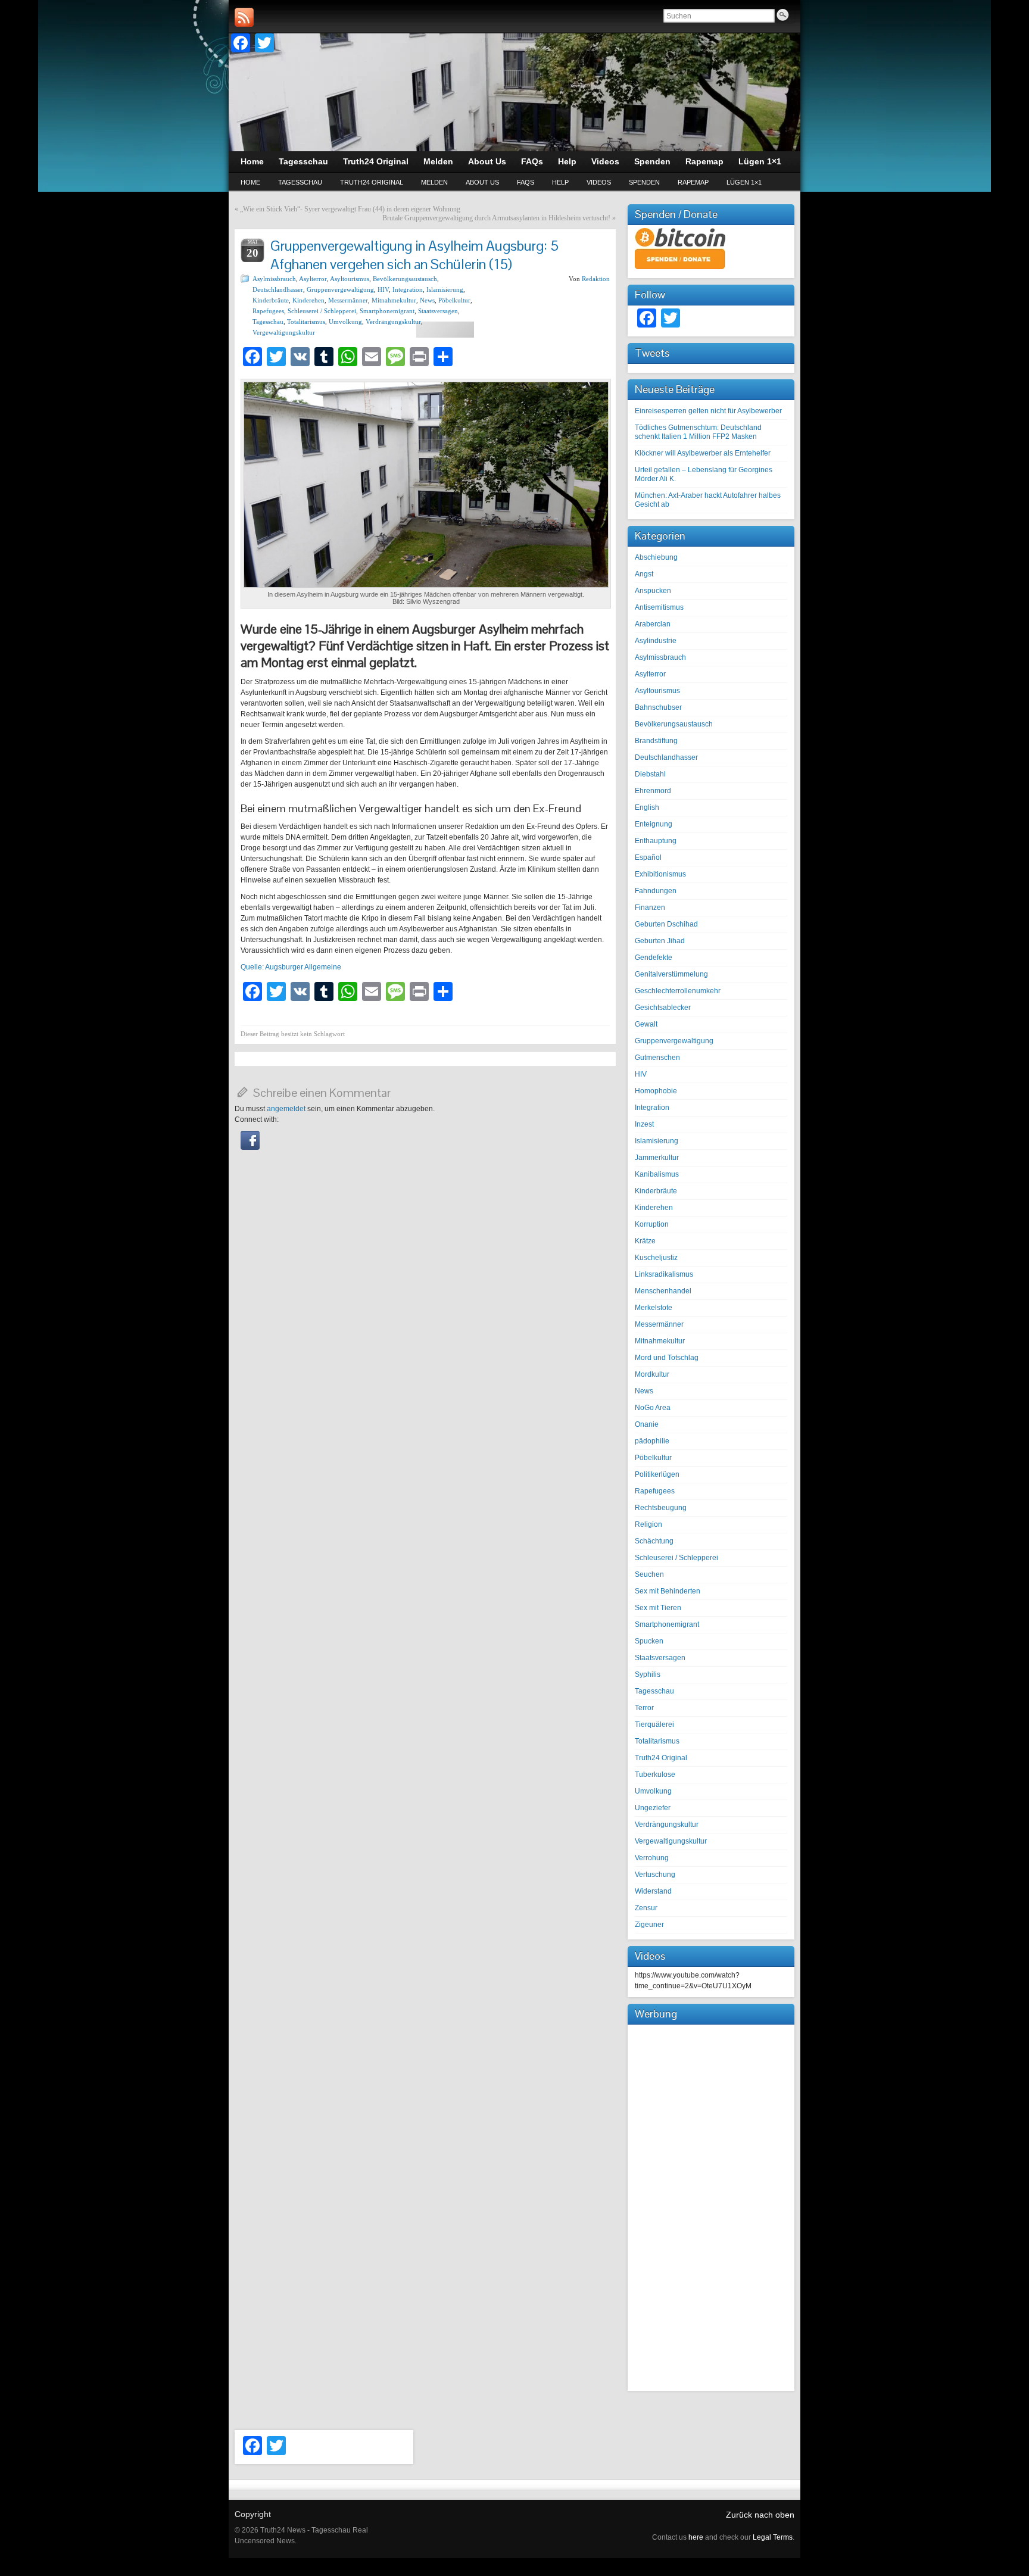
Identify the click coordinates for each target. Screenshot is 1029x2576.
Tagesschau (300, 182)
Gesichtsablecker (663, 1008)
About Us (482, 182)
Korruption (652, 1224)
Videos (599, 182)
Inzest (644, 1124)
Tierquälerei (654, 1724)
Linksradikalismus (664, 1274)
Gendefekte (654, 958)
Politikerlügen (657, 1474)
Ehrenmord (653, 791)
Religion (648, 1524)
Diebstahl (650, 774)
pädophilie (652, 1441)
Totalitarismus (306, 322)
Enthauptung (656, 841)
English (647, 807)
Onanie (647, 1424)
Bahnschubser (658, 707)
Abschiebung (656, 557)
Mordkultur (652, 1374)
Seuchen (649, 1574)
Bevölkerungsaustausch (405, 279)
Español (648, 857)
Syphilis (648, 1674)
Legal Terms (773, 2537)
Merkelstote (654, 1308)
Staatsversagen (438, 311)
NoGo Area (653, 1408)
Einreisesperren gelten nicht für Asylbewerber (708, 411)
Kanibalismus (657, 1174)
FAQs (526, 182)
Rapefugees (268, 311)
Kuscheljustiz (656, 1258)
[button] (250, 1147)
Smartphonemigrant (387, 311)
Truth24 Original (372, 182)
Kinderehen (308, 300)
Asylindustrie (656, 641)
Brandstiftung (656, 741)
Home (250, 182)
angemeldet (286, 1109)
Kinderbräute (271, 300)
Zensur (646, 1908)
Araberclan (653, 624)
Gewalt (646, 1024)
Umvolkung (345, 322)
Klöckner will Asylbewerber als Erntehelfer (703, 453)
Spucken (649, 1641)
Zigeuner (649, 1925)
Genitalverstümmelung (671, 974)
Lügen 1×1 (744, 182)
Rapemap (693, 182)
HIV (383, 289)
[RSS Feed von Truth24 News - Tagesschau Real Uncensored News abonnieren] (244, 17)
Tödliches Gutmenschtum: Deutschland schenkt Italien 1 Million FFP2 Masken (698, 432)
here (696, 2537)
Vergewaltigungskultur (284, 332)
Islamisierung (445, 289)
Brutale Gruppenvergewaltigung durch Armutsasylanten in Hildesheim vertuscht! (496, 218)
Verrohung (652, 1858)
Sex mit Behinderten (668, 1591)
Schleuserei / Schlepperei (322, 311)
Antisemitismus (659, 607)
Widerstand (653, 1891)
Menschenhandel (663, 1291)
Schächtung (654, 1541)
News (427, 300)
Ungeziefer (653, 1808)
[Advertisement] (711, 2206)
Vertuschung (655, 1875)
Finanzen (650, 907)
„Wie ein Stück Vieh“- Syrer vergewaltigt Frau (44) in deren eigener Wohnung (350, 209)
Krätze (645, 1241)
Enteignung (654, 824)
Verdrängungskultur (393, 322)
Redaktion (596, 279)
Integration (408, 289)
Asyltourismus (350, 279)
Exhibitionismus (660, 874)
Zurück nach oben (760, 2515)
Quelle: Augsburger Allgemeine (291, 967)
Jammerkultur (657, 1158)
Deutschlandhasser (278, 289)
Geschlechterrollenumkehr (678, 991)
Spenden (644, 182)
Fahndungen (656, 891)
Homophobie (656, 1091)
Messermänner (348, 300)
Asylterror (313, 279)
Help (560, 182)
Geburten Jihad (660, 941)
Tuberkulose (655, 1774)
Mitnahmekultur (394, 300)
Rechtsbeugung (661, 1508)
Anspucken (653, 591)
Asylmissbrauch (274, 279)
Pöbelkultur (454, 300)
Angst (644, 574)
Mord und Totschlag (667, 1358)
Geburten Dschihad (666, 924)
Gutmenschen (657, 1058)
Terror (644, 1708)
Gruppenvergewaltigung (340, 289)
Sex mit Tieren (658, 1608)
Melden (434, 182)
